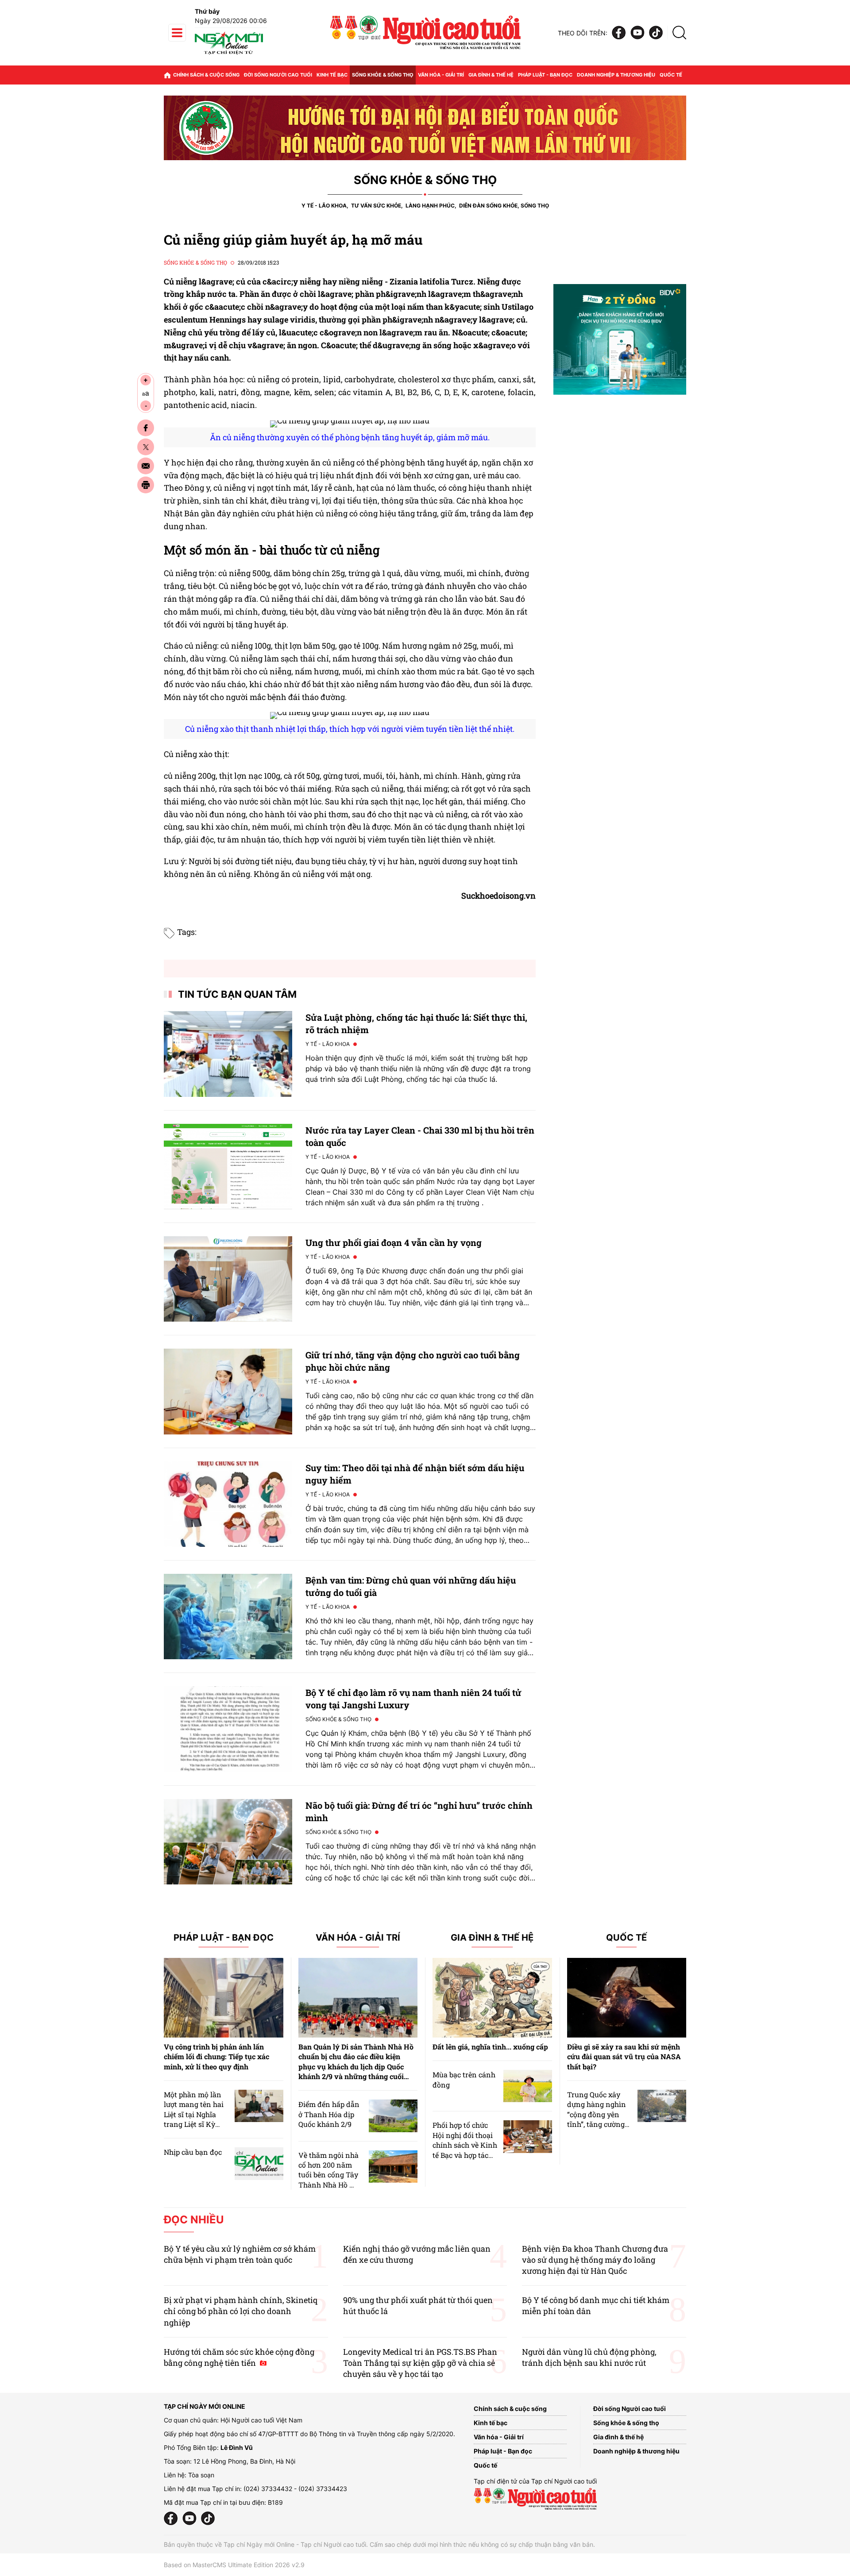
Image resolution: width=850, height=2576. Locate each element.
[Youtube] (637, 33)
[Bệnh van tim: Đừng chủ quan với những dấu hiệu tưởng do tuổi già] (228, 1617)
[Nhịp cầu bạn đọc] (259, 2163)
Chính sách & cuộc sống (206, 75)
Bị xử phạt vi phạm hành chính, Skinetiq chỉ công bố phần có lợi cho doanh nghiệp (241, 2311)
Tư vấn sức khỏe (376, 206)
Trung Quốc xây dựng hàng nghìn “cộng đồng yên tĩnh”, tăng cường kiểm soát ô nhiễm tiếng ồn (598, 2119)
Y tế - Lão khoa (324, 206)
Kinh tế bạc (332, 75)
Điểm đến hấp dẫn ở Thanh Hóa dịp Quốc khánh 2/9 (329, 2114)
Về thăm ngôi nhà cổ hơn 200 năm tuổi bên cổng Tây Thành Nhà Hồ (328, 2170)
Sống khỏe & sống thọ (383, 75)
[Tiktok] (656, 33)
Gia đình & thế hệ (491, 75)
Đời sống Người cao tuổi (278, 75)
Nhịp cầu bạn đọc (193, 2152)
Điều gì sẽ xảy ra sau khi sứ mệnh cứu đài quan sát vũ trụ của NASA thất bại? (624, 2057)
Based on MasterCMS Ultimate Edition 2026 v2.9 (234, 2565)
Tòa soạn (201, 2475)
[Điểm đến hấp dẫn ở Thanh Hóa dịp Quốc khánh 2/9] (393, 2116)
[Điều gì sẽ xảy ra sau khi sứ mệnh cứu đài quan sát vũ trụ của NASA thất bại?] (627, 1998)
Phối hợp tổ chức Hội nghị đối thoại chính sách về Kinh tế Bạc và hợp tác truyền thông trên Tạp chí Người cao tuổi (465, 2155)
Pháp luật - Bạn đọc (545, 75)
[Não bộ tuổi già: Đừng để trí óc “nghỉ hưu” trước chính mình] (228, 1842)
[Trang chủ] (167, 75)
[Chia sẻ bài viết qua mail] (146, 466)
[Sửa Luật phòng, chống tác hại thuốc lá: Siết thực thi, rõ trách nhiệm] (228, 1054)
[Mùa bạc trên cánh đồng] (528, 2086)
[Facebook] (619, 33)
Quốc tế (671, 75)
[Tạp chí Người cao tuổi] (229, 54)
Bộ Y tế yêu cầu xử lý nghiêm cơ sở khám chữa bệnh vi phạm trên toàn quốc (240, 2254)
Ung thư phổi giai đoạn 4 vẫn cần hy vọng (394, 1242)
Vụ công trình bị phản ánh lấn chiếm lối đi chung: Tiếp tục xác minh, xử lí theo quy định (216, 2057)
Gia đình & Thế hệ (492, 1938)
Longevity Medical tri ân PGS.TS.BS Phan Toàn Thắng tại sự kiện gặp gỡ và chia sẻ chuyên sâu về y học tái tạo (420, 2363)
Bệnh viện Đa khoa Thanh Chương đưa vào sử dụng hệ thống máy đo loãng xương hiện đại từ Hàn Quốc (595, 2260)
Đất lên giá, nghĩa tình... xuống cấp (490, 2047)
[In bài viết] (146, 485)
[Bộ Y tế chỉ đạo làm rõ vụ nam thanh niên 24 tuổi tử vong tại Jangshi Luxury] (228, 1729)
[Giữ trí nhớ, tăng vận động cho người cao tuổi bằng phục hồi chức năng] (228, 1391)
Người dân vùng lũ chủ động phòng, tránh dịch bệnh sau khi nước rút (589, 2357)
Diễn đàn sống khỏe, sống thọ (504, 206)
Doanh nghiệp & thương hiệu (616, 75)
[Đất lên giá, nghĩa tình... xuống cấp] (492, 1998)
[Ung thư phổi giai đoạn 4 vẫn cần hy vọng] (228, 1279)
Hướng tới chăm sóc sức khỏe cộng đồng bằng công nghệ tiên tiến (239, 2357)
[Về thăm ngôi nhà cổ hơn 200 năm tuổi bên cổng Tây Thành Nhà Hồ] (393, 2167)
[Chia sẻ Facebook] (146, 428)
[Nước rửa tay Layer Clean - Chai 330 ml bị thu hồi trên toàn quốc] (228, 1167)
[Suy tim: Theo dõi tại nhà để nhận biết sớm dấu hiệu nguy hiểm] (228, 1504)
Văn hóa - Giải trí (441, 75)
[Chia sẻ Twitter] (146, 447)
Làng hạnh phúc (430, 206)
